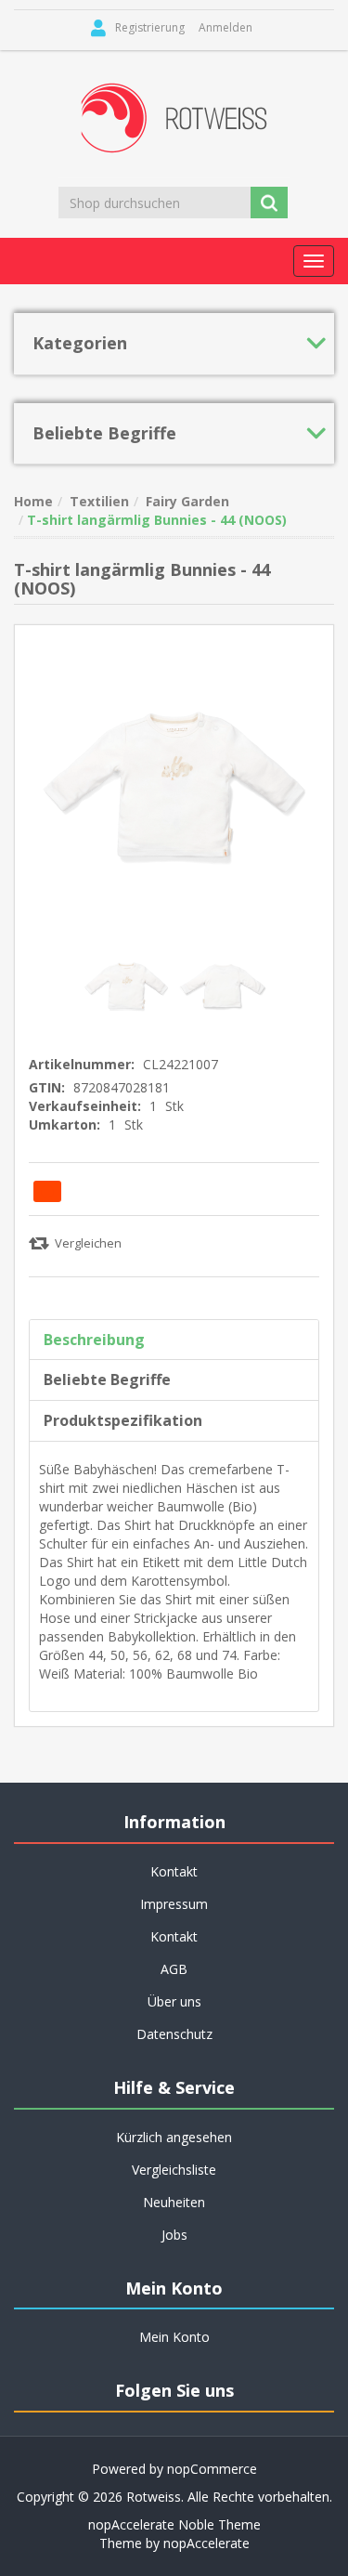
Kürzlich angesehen (174, 2137)
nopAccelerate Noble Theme (174, 2524)
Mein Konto (174, 2337)
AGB (174, 1969)
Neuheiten (174, 2202)
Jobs (174, 2235)
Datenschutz (174, 2034)
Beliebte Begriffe (107, 1380)
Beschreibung (94, 1340)
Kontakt (174, 1936)
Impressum (174, 1904)
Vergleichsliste (174, 2170)
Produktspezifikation (123, 1420)
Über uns (174, 2001)
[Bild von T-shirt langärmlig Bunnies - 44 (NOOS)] (128, 984)
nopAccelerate (206, 2543)
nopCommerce (212, 2469)
